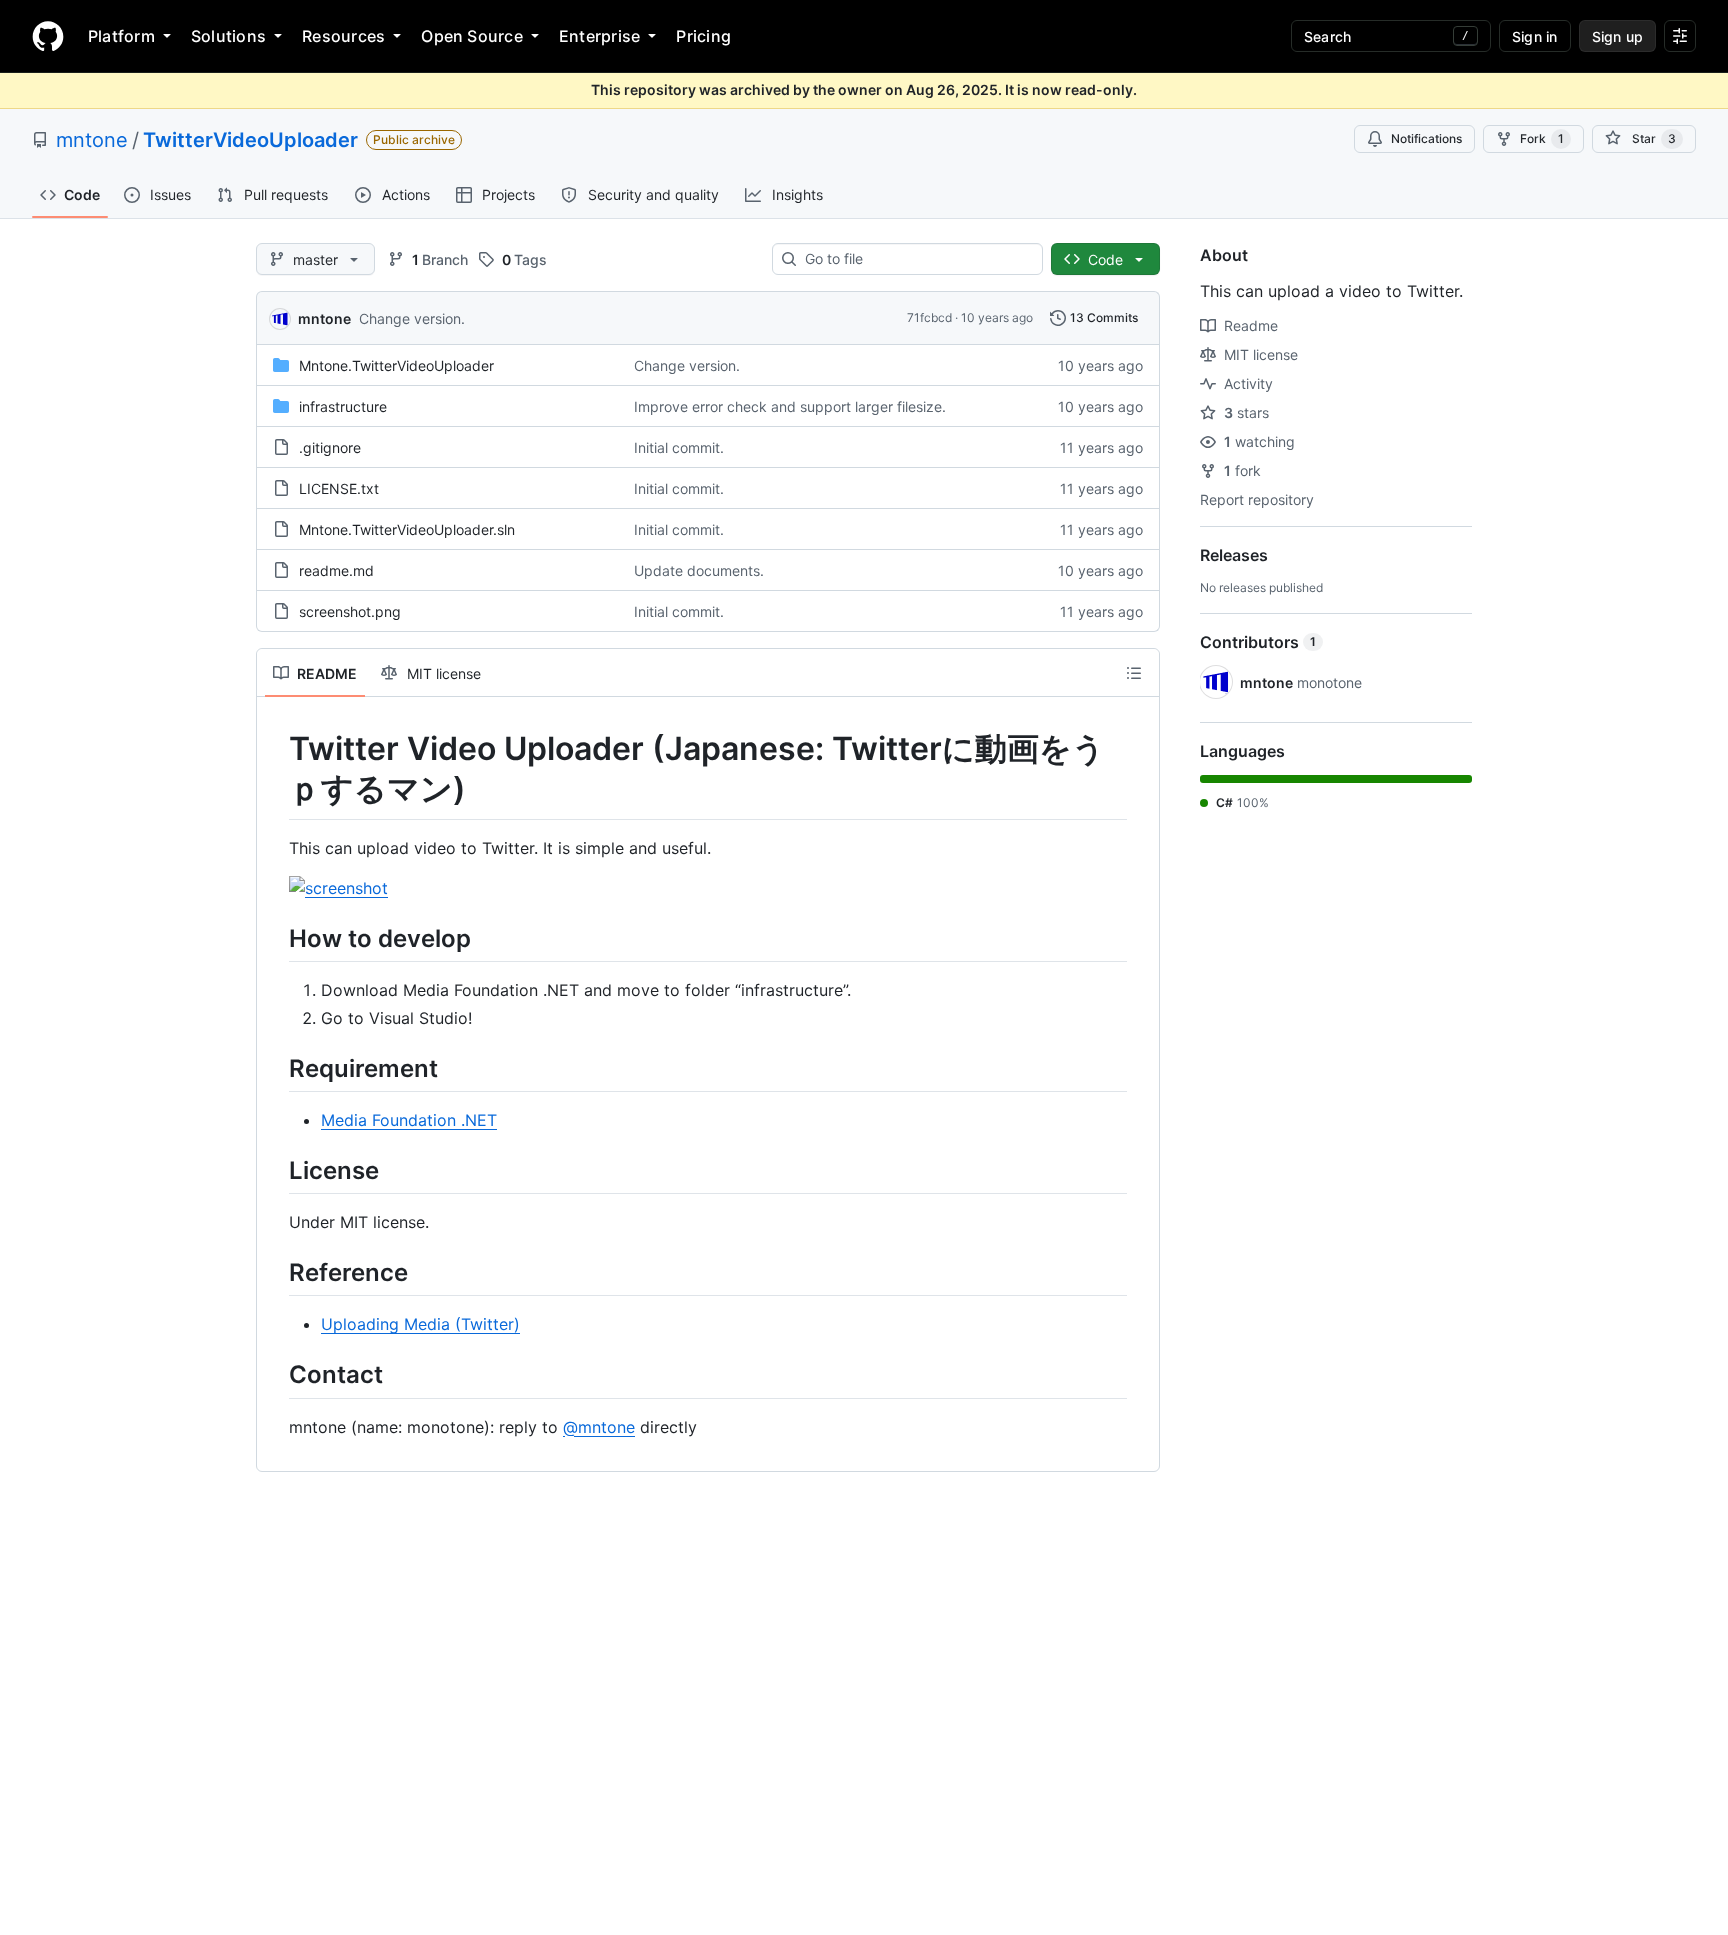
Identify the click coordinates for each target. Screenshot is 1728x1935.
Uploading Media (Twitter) (420, 1324)
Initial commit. (679, 447)
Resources (343, 36)
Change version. (412, 318)
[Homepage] (48, 36)
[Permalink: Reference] (275, 1272)
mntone (92, 140)
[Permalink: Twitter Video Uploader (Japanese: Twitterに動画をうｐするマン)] (275, 769)
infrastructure (343, 406)
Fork (1542, 138)
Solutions (228, 36)
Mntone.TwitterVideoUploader (396, 365)
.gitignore (330, 447)
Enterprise (599, 36)
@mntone (599, 1427)
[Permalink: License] (275, 1170)
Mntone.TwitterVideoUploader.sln (407, 529)
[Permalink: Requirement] (275, 1068)
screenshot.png (350, 611)
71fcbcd (929, 317)
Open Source (472, 36)
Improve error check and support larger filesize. (790, 406)
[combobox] (915, 259)
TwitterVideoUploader (250, 140)
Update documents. (699, 570)
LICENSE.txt (339, 488)
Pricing (703, 36)
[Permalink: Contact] (275, 1375)
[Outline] (1134, 673)
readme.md (336, 570)
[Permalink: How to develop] (275, 938)
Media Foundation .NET (409, 1120)
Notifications (1426, 138)
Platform (121, 36)
